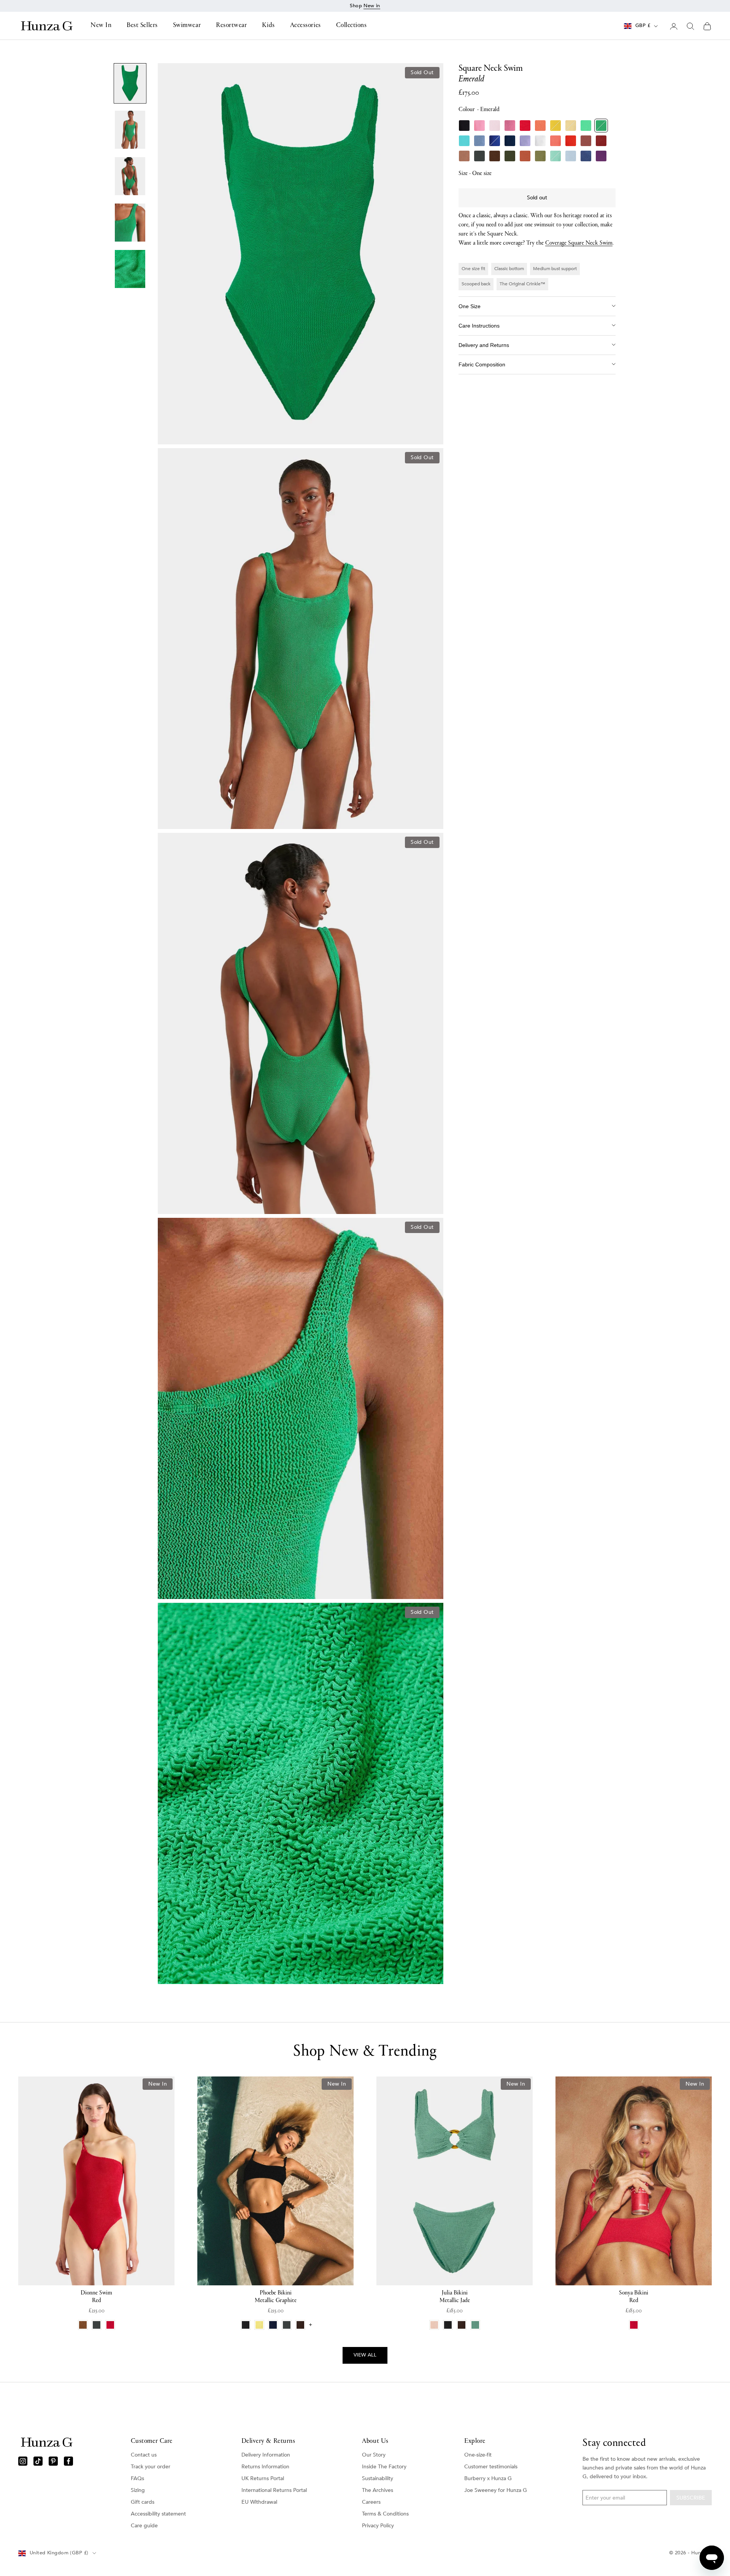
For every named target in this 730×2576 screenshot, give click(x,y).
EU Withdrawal (259, 2502)
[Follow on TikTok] (38, 2461)
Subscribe (691, 2498)
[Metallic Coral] (555, 141)
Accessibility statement (158, 2514)
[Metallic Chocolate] (495, 156)
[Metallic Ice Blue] (571, 156)
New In (101, 26)
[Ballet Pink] (495, 126)
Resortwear (231, 26)
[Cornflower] (479, 141)
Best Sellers (142, 26)
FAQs (137, 2478)
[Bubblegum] (479, 126)
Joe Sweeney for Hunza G (496, 2490)
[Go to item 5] (130, 269)
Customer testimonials (491, 2467)
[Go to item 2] (130, 130)
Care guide (144, 2526)
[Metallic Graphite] (479, 156)
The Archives (378, 2490)
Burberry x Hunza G (488, 2478)
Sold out (537, 198)
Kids (268, 26)
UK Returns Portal (263, 2478)
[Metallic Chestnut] (601, 141)
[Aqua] (464, 141)
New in (372, 6)
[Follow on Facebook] (68, 2461)
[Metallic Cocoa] (464, 156)
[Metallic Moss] (540, 156)
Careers (371, 2502)
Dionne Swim (96, 2297)
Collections (352, 26)
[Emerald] (601, 126)
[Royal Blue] (495, 141)
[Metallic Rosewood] (586, 141)
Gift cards (143, 2502)
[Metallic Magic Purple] (601, 156)
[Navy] (510, 141)
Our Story (374, 2455)
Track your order (151, 2467)
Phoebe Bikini (276, 2297)
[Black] (464, 126)
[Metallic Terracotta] (525, 156)
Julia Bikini (455, 2297)
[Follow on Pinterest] (53, 2461)
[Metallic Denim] (586, 156)
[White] (540, 141)
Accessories (305, 26)
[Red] (525, 126)
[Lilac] (525, 141)
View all (365, 2355)
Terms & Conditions (385, 2514)
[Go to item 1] (130, 83)
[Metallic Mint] (555, 156)
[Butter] (571, 126)
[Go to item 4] (130, 223)
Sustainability (378, 2478)
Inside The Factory (384, 2467)
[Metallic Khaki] (510, 156)
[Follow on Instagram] (23, 2461)
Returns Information (265, 2467)
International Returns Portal (274, 2490)
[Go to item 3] (130, 176)
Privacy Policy (378, 2526)
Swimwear (187, 26)
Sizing (138, 2490)
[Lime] (586, 126)
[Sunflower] (555, 126)
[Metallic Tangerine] (571, 141)
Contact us (144, 2455)
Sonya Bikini (634, 2297)
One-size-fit (478, 2455)
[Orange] (540, 126)
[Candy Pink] (510, 126)
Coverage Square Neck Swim (579, 243)
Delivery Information (266, 2455)
